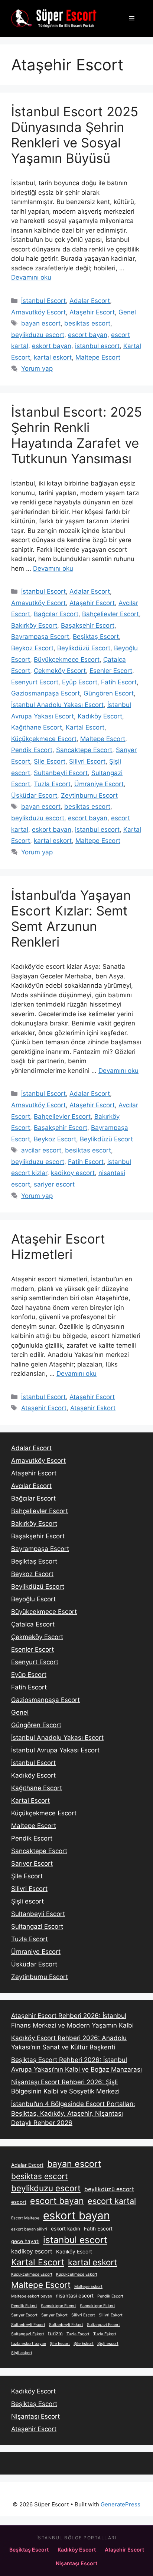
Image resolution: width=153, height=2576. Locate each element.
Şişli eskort (22, 2353)
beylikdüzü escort (109, 2189)
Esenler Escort (111, 671)
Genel (127, 312)
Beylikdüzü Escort (84, 648)
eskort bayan (52, 346)
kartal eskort (53, 357)
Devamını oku (31, 277)
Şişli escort (27, 1901)
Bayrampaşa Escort (40, 637)
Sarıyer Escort (32, 1863)
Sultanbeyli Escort (61, 773)
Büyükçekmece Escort (67, 660)
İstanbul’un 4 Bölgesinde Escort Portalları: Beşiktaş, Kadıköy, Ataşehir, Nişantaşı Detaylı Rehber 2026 (73, 2113)
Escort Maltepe (25, 2218)
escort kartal (112, 2201)
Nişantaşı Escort (35, 2416)
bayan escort (41, 323)
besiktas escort (87, 323)
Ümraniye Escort (99, 784)
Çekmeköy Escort (60, 671)
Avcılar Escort (31, 1486)
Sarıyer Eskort (54, 2315)
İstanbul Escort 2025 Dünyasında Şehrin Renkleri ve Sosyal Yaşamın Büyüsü (75, 135)
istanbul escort (97, 346)
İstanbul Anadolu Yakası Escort (57, 705)
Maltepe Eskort (88, 2287)
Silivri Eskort (111, 2315)
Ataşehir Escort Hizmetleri (58, 1247)
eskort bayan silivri (29, 2229)
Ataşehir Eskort (93, 1408)
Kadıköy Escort (100, 716)
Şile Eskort (84, 2344)
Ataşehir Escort (92, 312)
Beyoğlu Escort (33, 1599)
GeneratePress (121, 2504)
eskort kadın (66, 2229)
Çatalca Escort (33, 1624)
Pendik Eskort (24, 2306)
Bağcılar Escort (56, 614)
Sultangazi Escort (37, 1926)
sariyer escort (54, 1184)
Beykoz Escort (32, 648)
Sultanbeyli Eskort (66, 2325)
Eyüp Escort (80, 682)
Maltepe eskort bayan (32, 2296)
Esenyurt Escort (35, 682)
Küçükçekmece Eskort (77, 2274)
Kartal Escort (85, 727)
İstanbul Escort (43, 301)
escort (19, 2202)
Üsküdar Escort (34, 795)
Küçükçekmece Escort (44, 739)
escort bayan (88, 335)
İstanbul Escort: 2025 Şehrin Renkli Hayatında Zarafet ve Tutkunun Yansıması (76, 435)
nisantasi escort (75, 2296)
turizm (55, 2333)
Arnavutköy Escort (38, 312)
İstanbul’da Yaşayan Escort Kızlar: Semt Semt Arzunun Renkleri (71, 918)
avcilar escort (41, 1150)
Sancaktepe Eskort (97, 2306)
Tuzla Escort (52, 784)
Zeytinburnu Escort (89, 795)
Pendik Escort (32, 750)
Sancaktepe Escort (84, 750)
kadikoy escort (73, 1173)
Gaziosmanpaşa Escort (45, 693)
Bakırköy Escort (34, 625)
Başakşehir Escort (88, 625)
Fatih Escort (119, 682)
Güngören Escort (109, 693)
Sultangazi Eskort (28, 2334)
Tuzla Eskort (105, 2334)
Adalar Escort (90, 301)
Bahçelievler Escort (110, 614)
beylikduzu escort (38, 335)
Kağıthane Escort (37, 727)
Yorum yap (37, 368)
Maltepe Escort (98, 357)
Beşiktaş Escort (96, 637)
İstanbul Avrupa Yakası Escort (55, 1750)
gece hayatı (25, 2241)
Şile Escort (50, 761)
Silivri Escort (87, 761)
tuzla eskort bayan (29, 2344)
